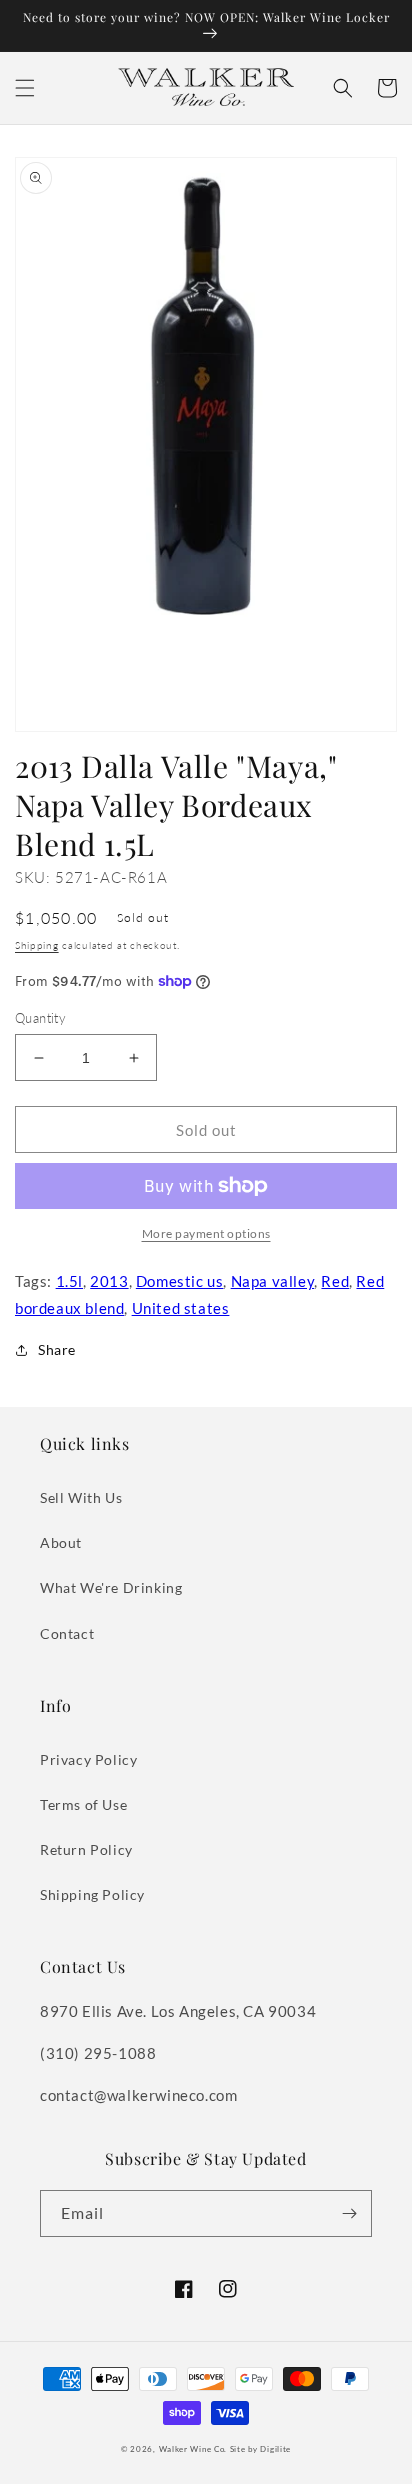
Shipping (37, 945)
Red (335, 1281)
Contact (67, 1633)
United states (181, 1308)
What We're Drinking (111, 1587)
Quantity (40, 1018)
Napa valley (273, 1281)
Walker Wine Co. (193, 2449)
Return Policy (86, 1849)
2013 (109, 1281)
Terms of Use (83, 1804)
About (61, 1542)
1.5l (69, 1281)
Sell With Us (81, 1497)
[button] (25, 88)
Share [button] (57, 1349)
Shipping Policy (92, 1894)
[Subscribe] (349, 2213)
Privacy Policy (88, 1759)
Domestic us (180, 1281)
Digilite (275, 2449)
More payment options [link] (206, 1233)
